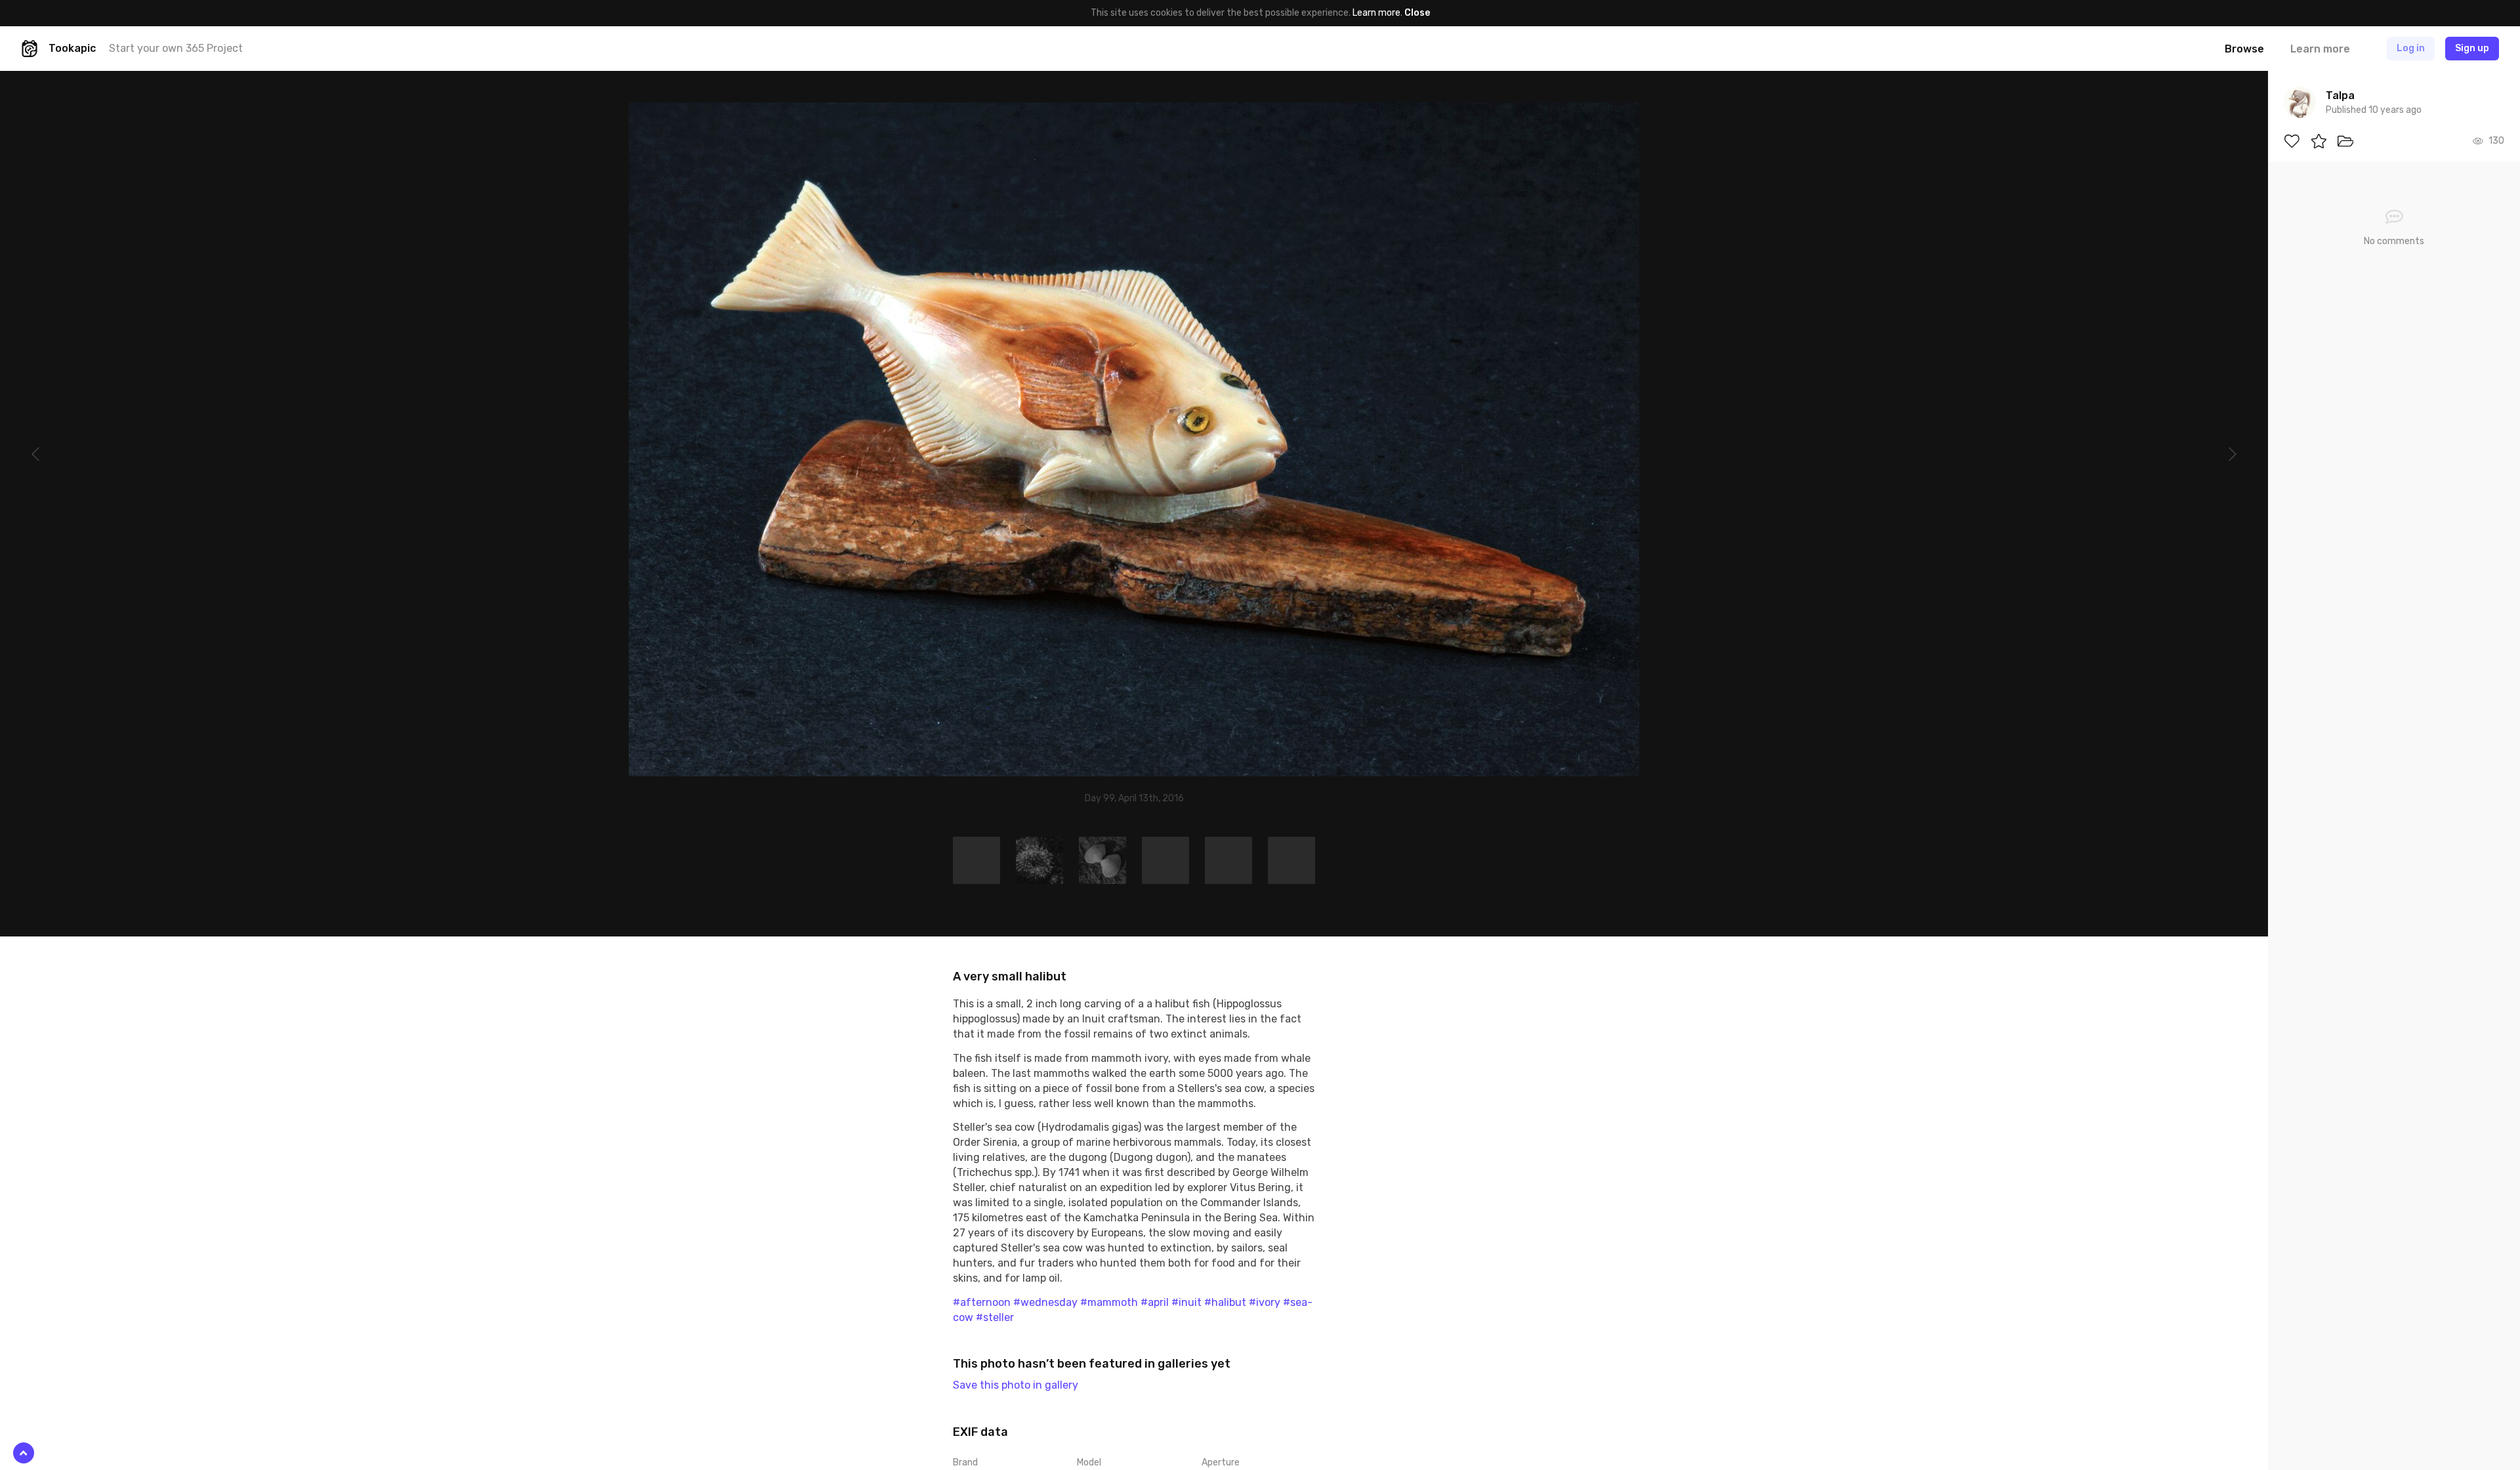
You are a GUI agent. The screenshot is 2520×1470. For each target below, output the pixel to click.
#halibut (1225, 1302)
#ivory (1265, 1302)
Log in (2411, 48)
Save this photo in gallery (1016, 1385)
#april (1155, 1302)
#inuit (1186, 1302)
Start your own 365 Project (176, 48)
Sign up (2472, 48)
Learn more (1376, 13)
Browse (2244, 49)
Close (1417, 13)
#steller (995, 1317)
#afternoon (982, 1302)
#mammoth (1109, 1302)
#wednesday (1045, 1302)
